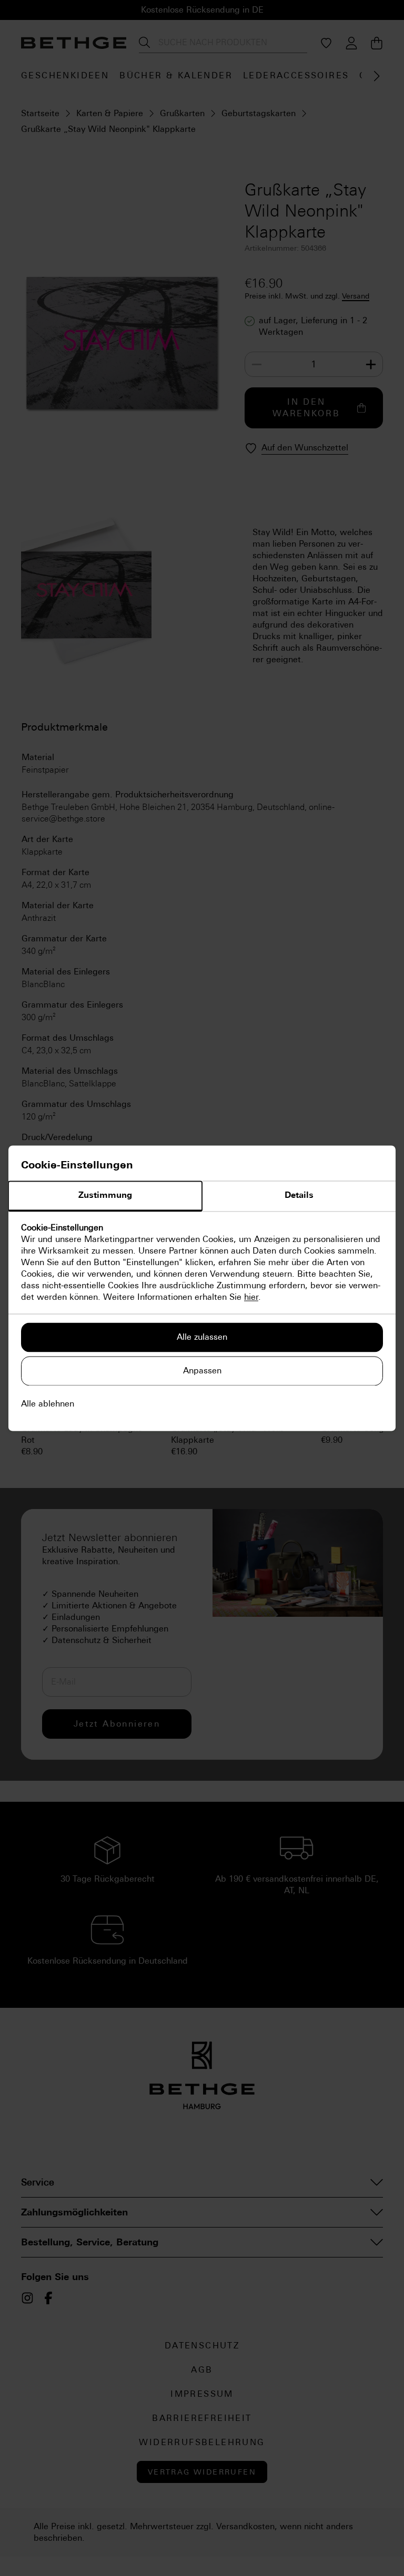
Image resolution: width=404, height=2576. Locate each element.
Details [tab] (299, 1195)
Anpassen (202, 1371)
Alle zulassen (202, 1337)
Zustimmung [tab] (105, 1195)
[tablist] (202, 1196)
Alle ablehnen (48, 1404)
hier (251, 1297)
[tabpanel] (202, 1263)
